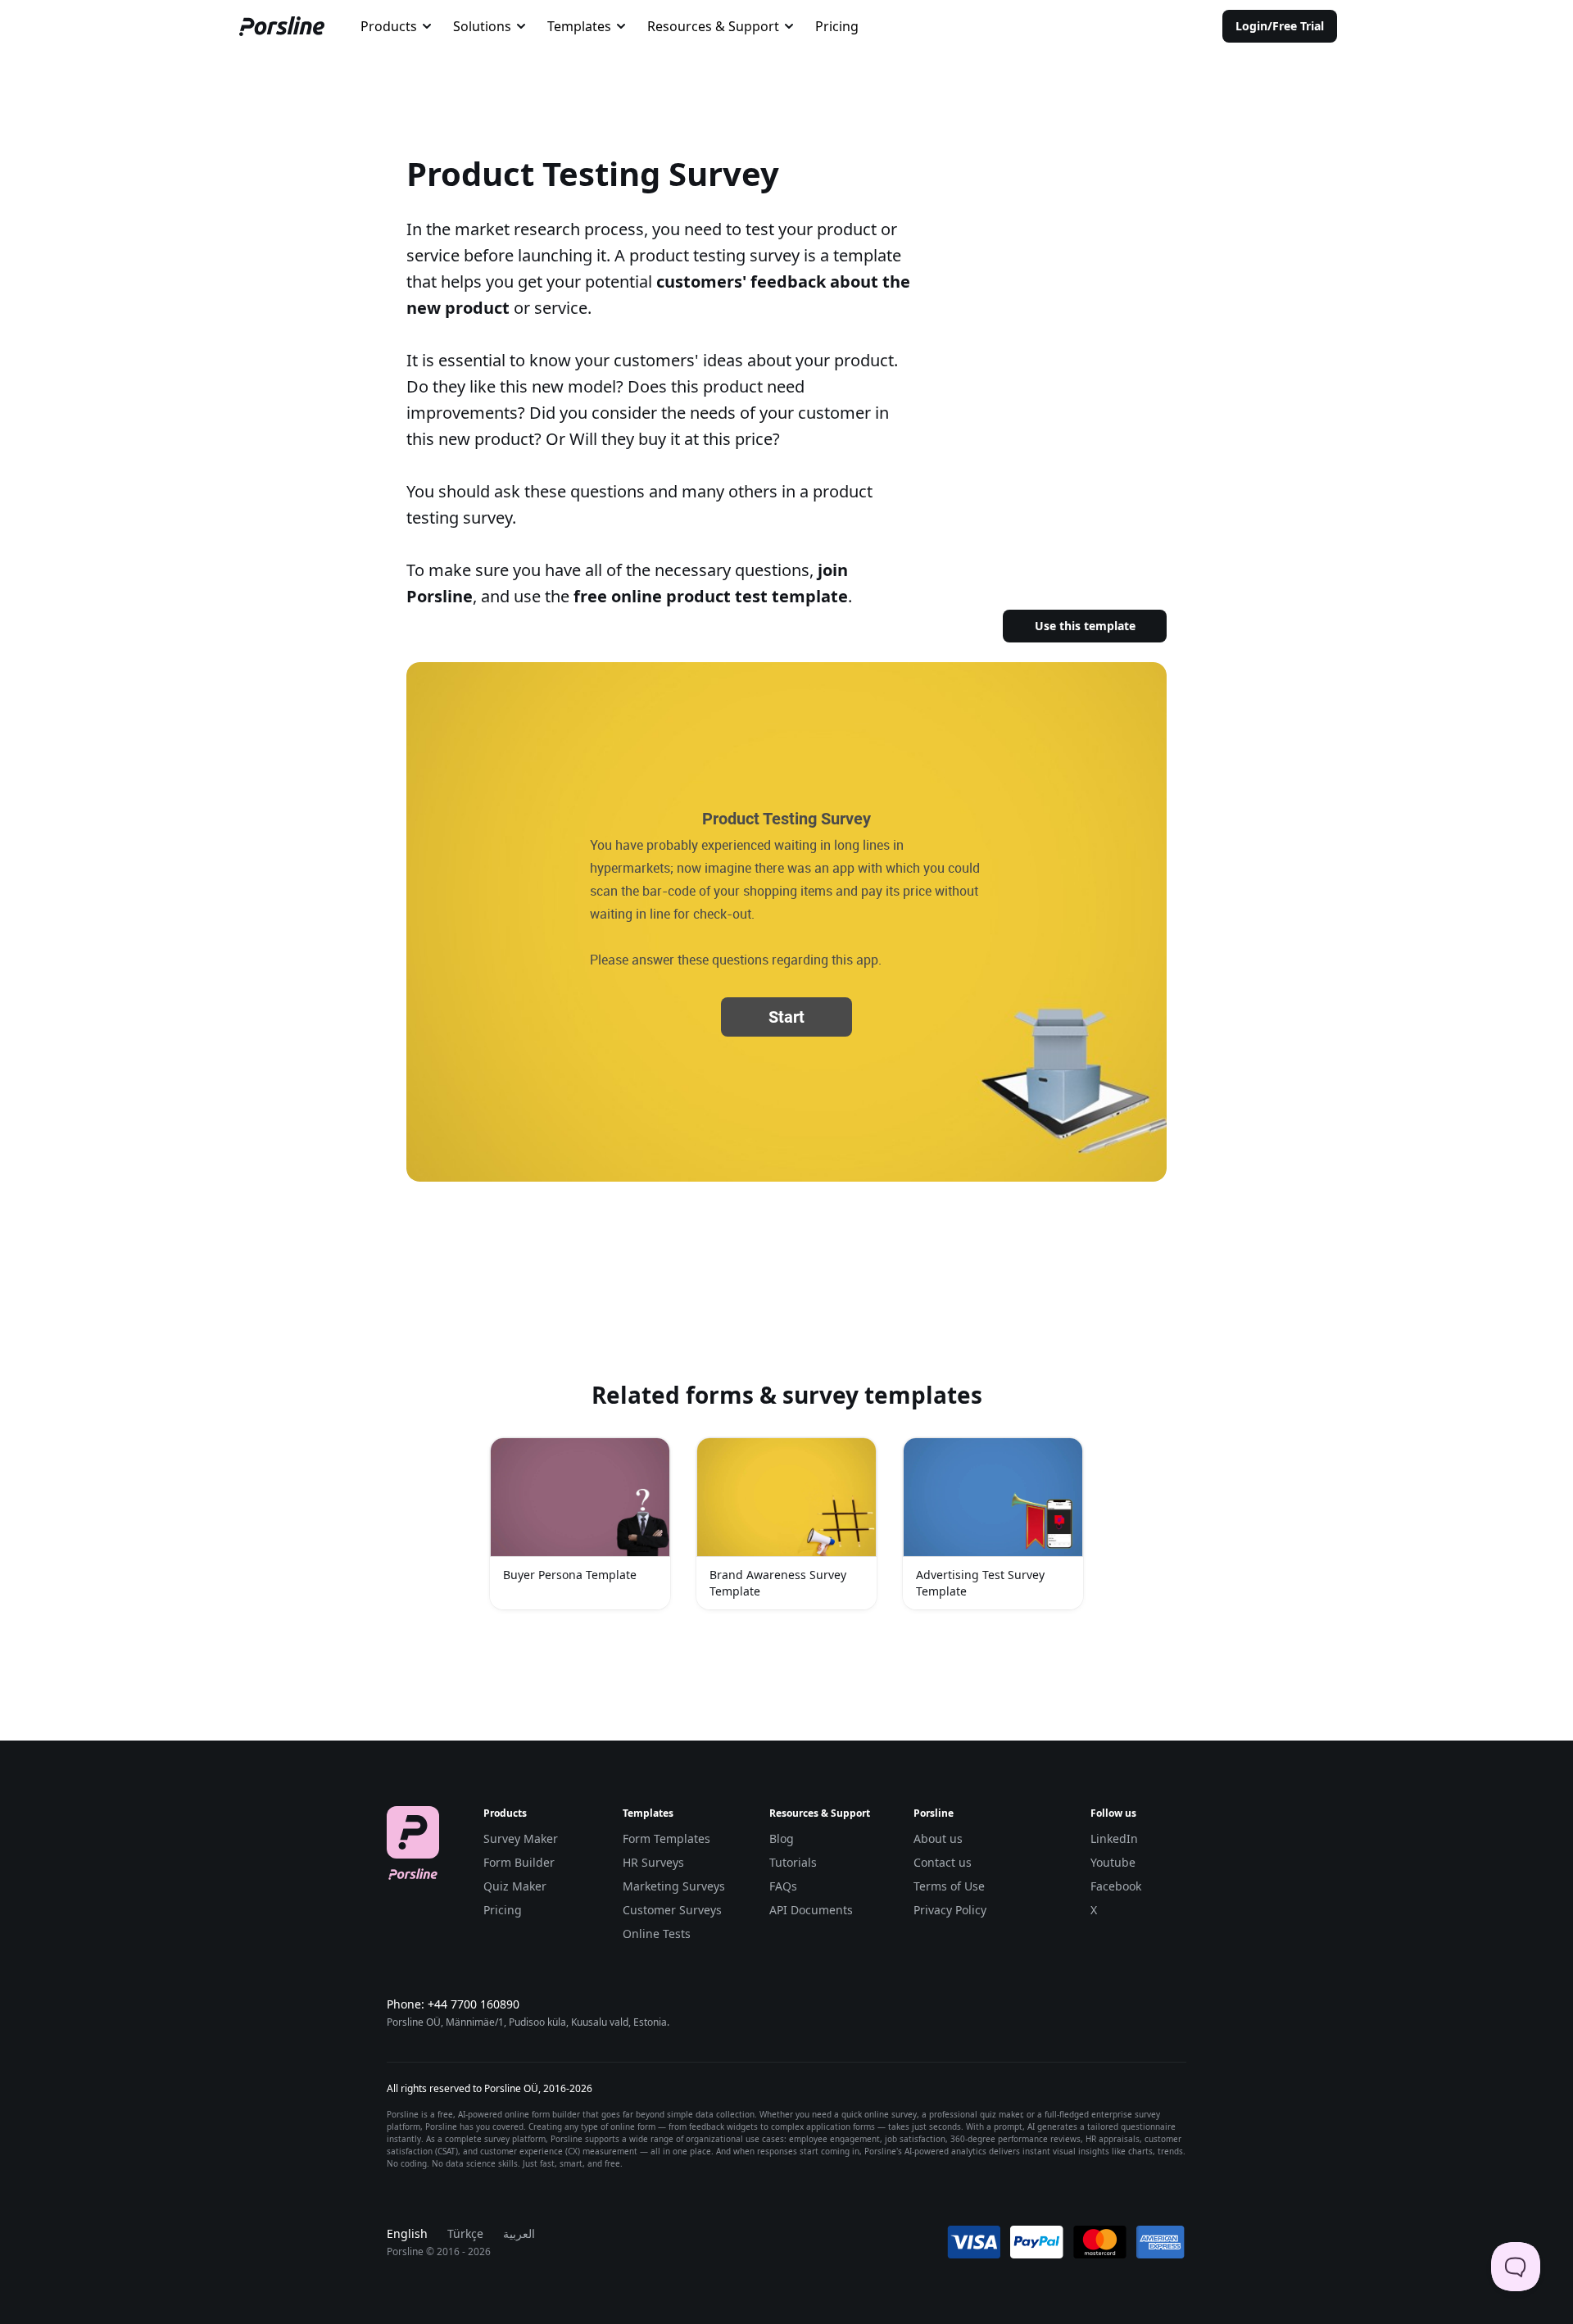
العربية (519, 2233)
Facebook (1116, 1886)
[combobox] (397, 26)
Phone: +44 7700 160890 (453, 2004)
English (407, 2233)
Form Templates (666, 1838)
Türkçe (465, 2233)
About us (938, 1838)
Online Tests (657, 1934)
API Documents (811, 1910)
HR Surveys (653, 1862)
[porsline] (282, 26)
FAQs (783, 1886)
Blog (782, 1838)
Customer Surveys (672, 1910)
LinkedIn (1114, 1838)
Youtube (1113, 1862)
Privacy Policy (950, 1910)
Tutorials (793, 1862)
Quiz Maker (515, 1886)
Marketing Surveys (674, 1886)
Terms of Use (949, 1886)
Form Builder (519, 1862)
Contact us (943, 1862)
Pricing (837, 26)
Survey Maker (521, 1838)
